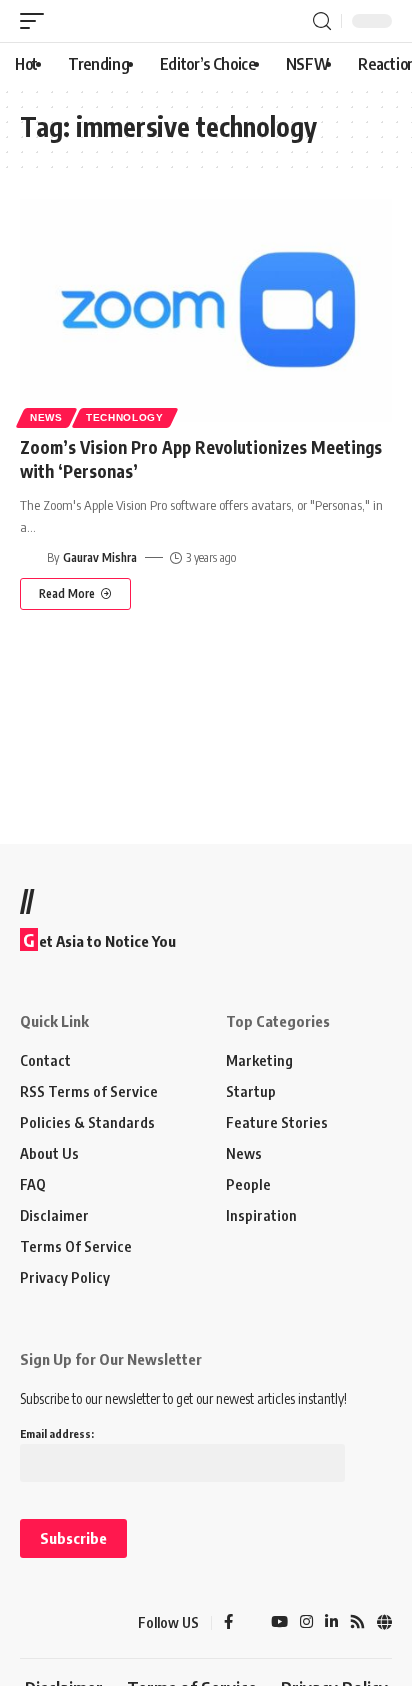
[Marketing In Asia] (55, 1623)
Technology (125, 417)
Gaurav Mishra (100, 557)
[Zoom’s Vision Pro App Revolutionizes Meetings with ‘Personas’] (206, 310)
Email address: (57, 1433)
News (46, 417)
